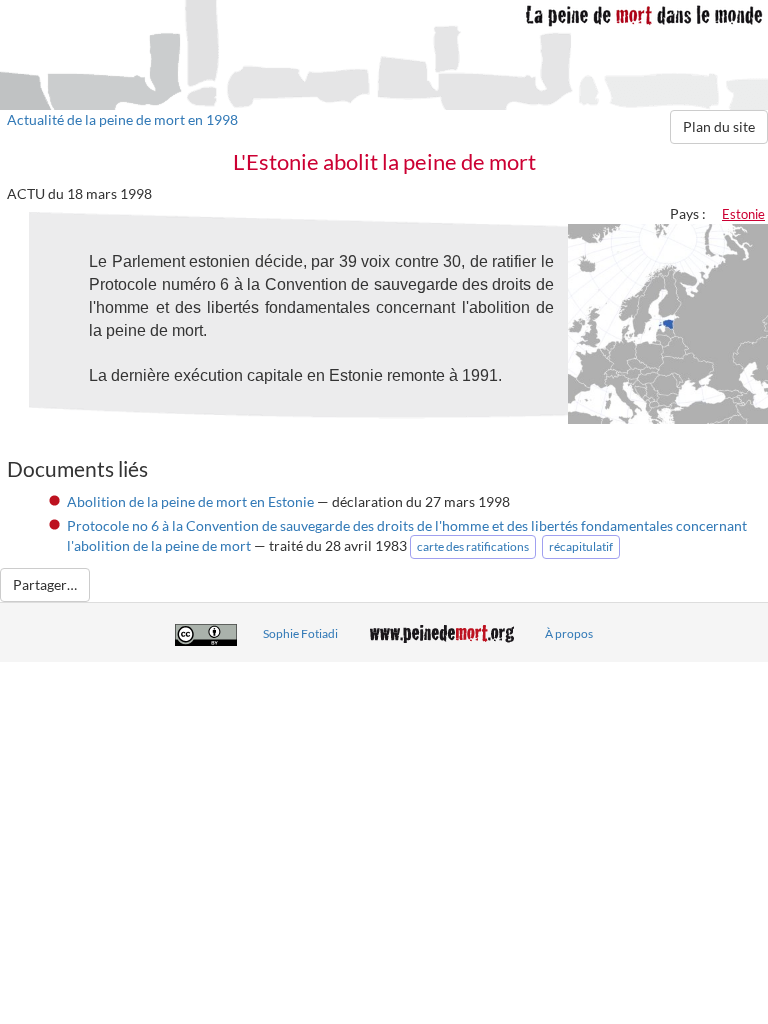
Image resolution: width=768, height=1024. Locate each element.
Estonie (743, 214)
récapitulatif (581, 546)
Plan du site (719, 126)
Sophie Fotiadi (300, 633)
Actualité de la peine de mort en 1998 (122, 119)
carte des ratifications (473, 546)
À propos (569, 633)
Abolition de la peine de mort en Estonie (190, 501)
